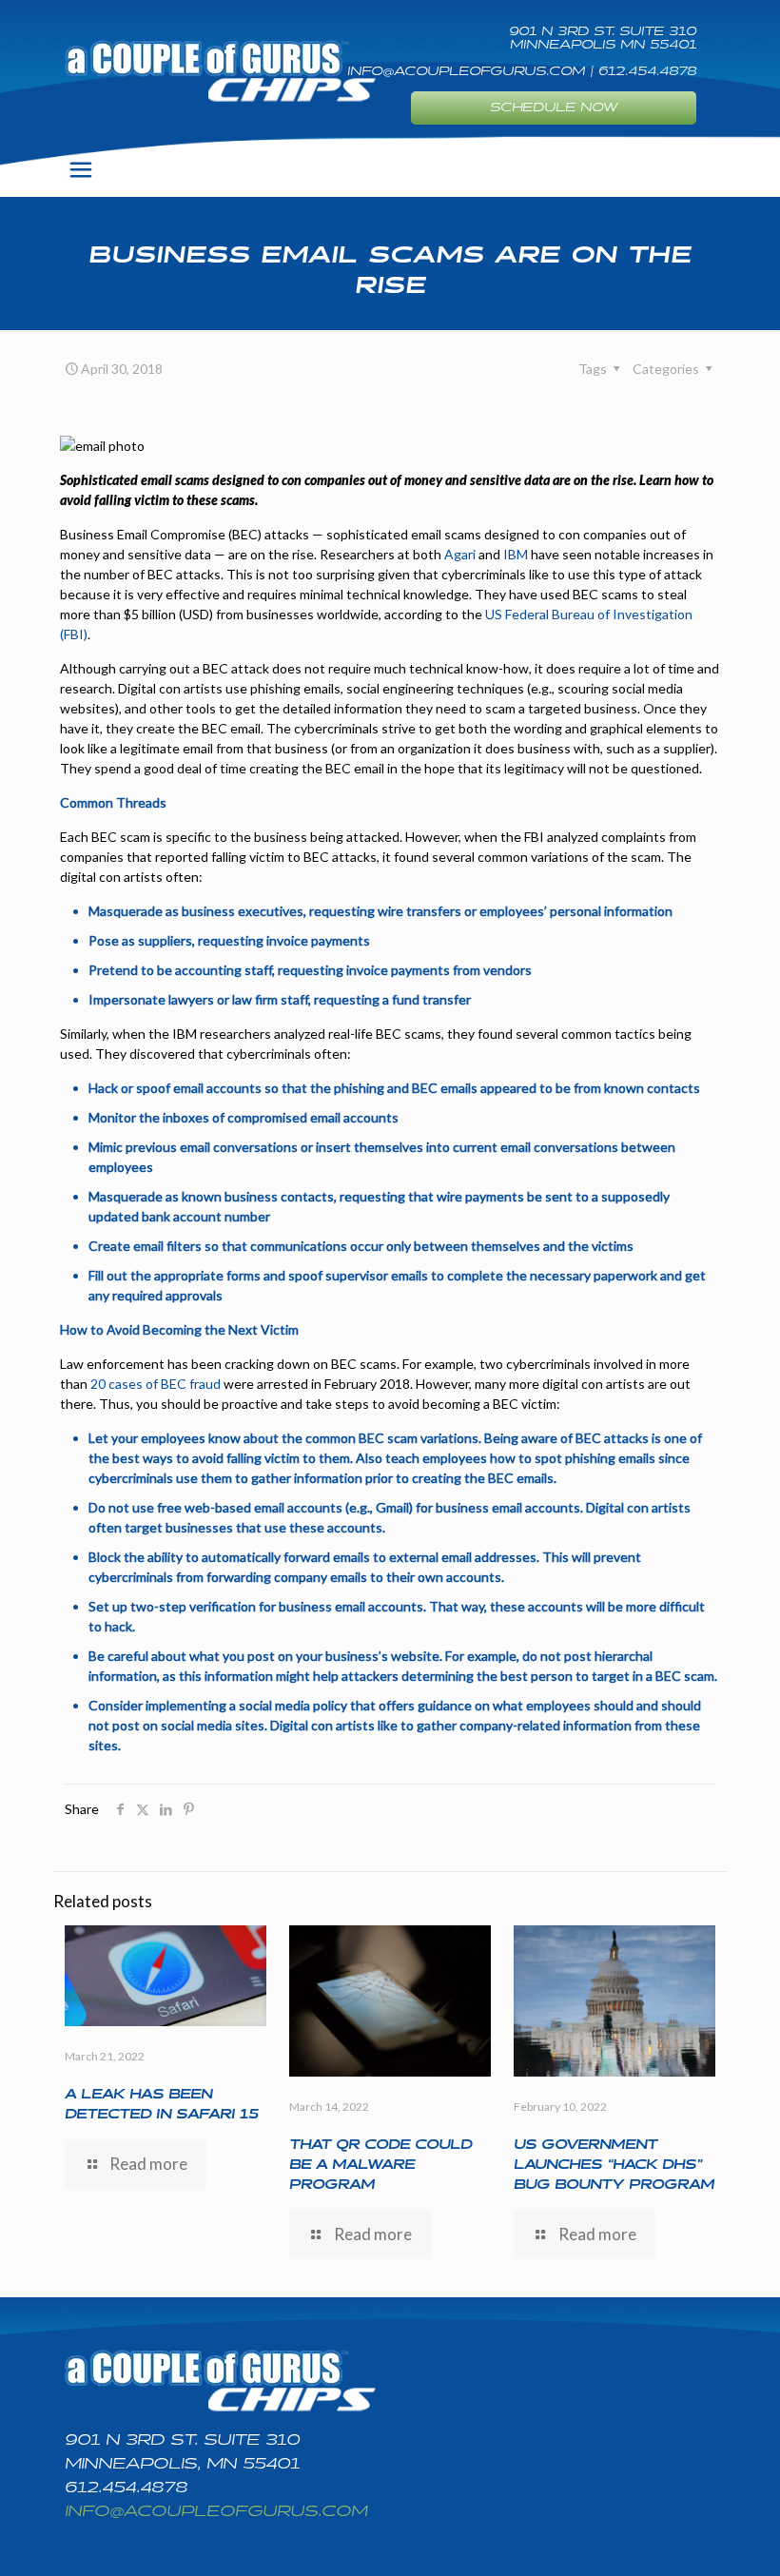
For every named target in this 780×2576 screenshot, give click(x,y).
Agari (458, 554)
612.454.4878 (126, 2488)
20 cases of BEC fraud (156, 1384)
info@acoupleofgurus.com (216, 2512)
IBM (516, 554)
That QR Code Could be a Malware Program (380, 2165)
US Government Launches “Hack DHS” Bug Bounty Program (614, 2165)
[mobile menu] (81, 169)
